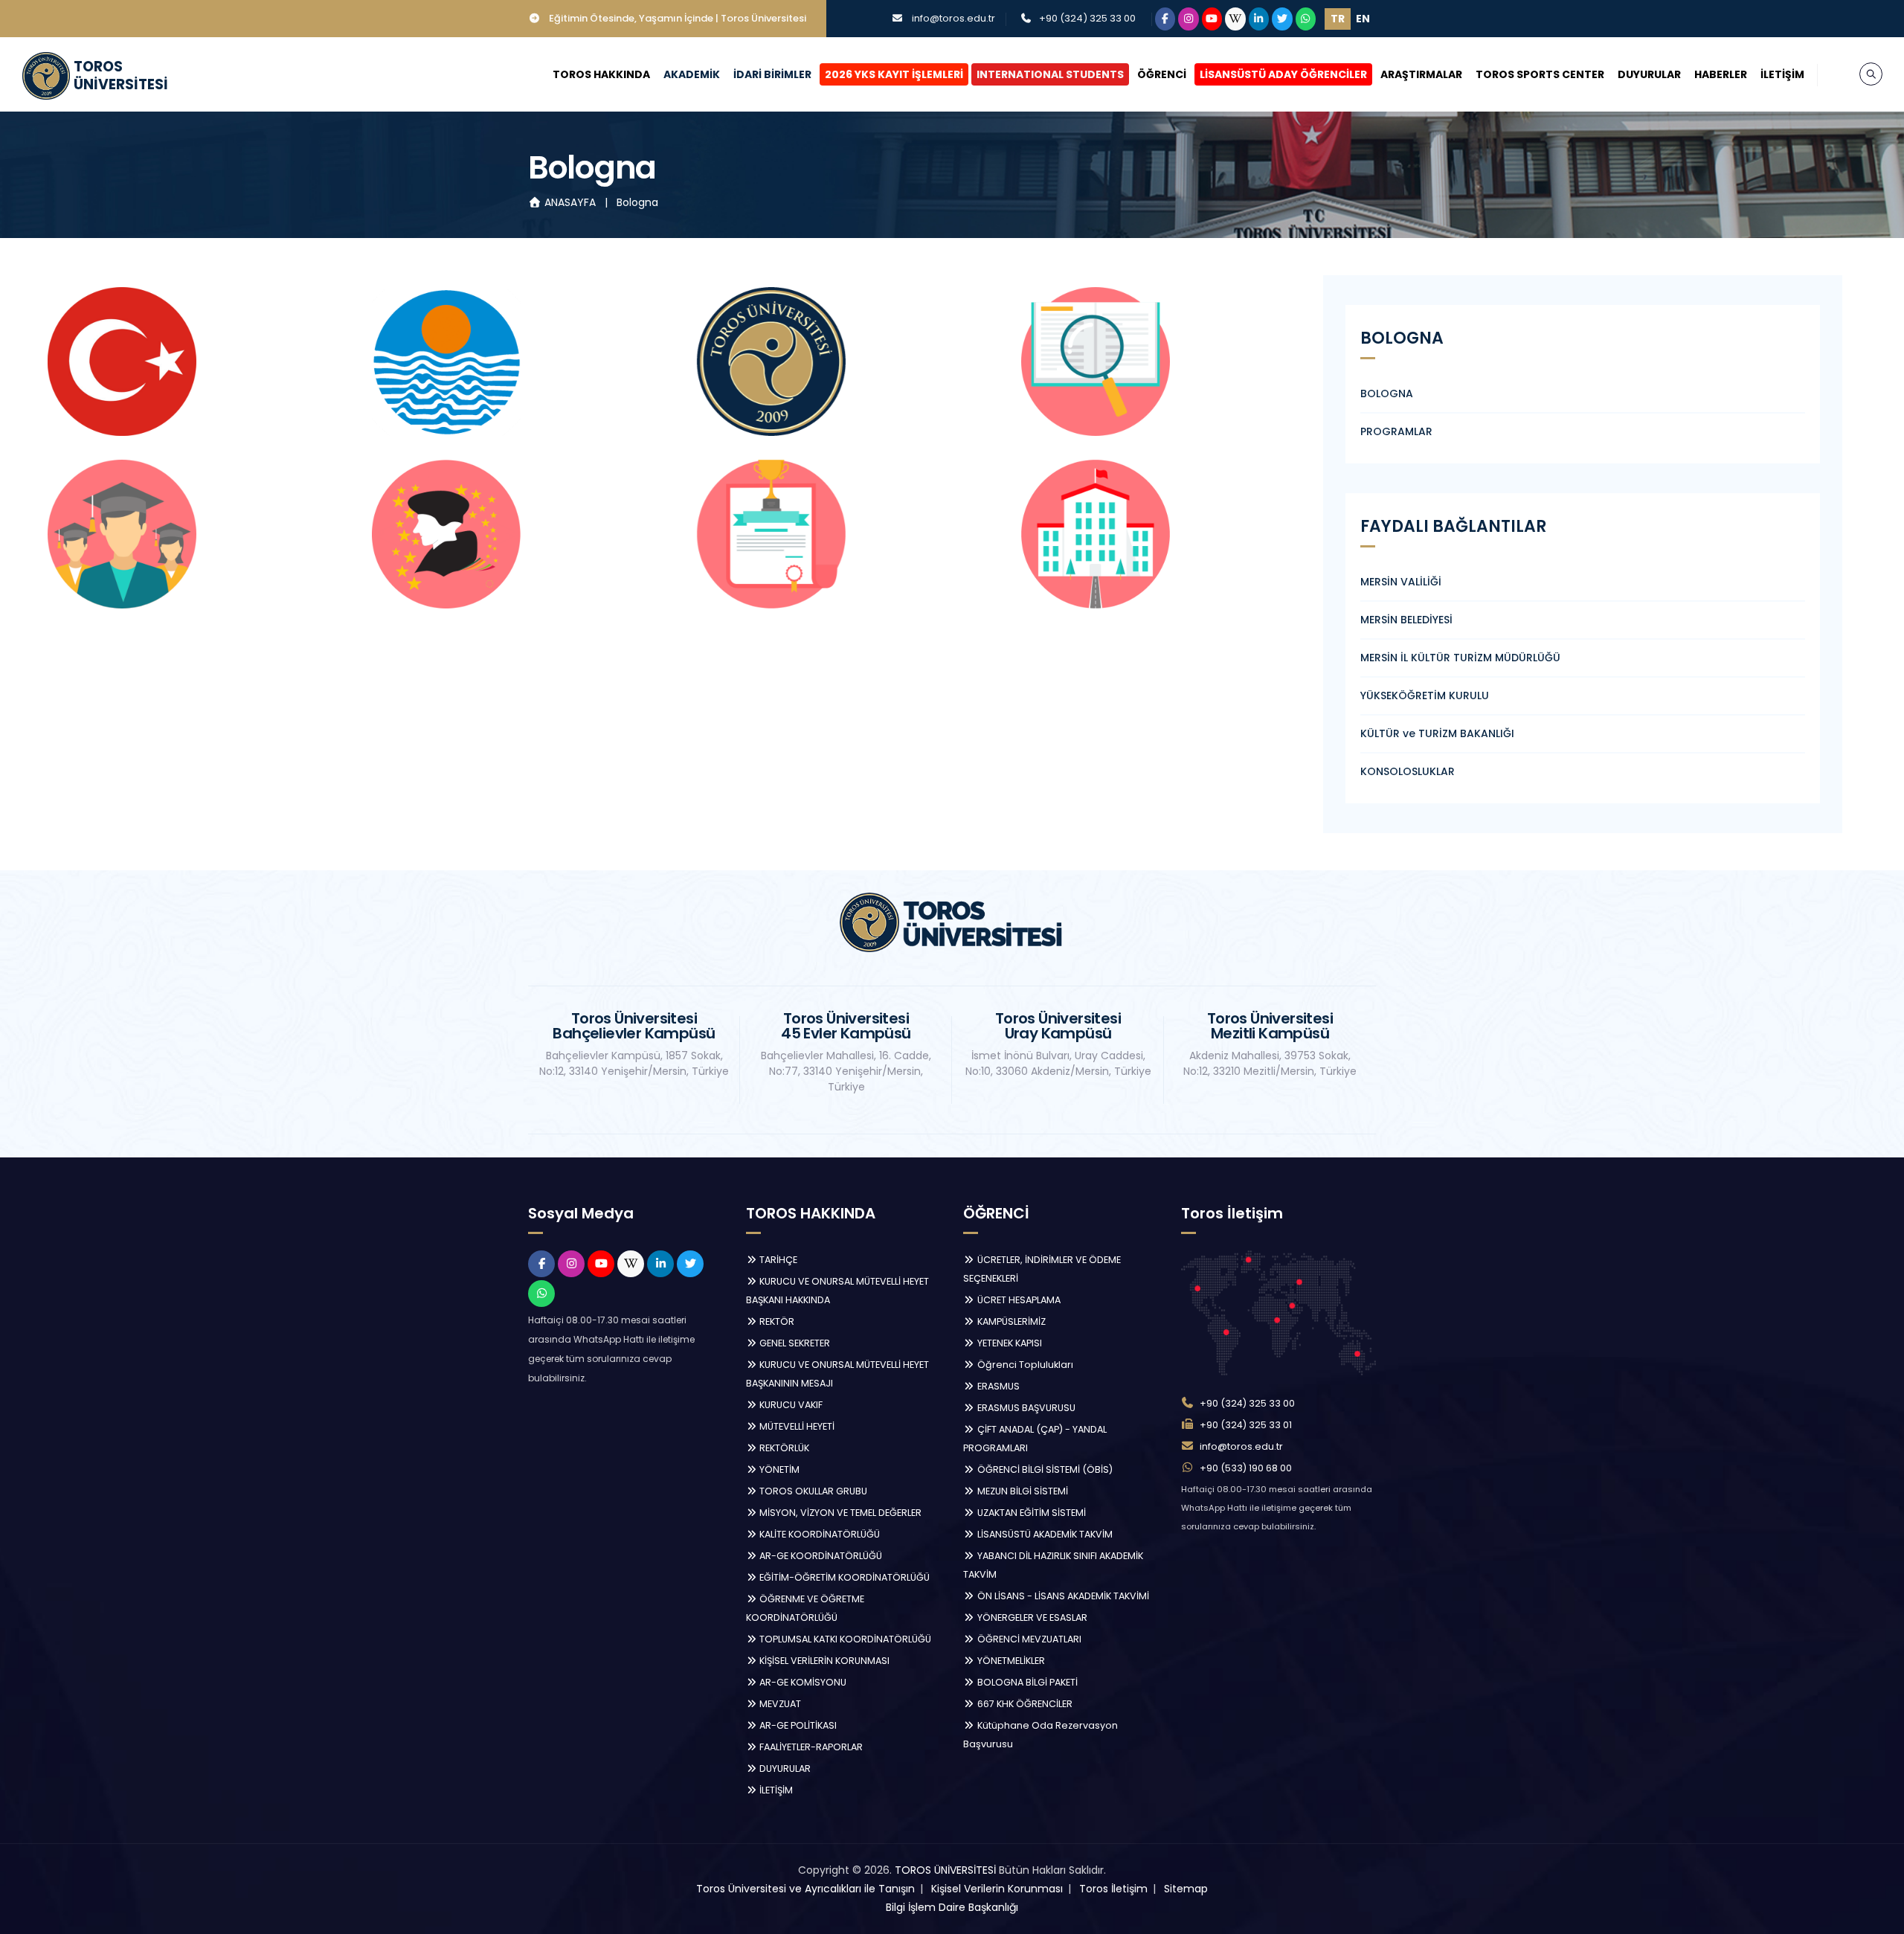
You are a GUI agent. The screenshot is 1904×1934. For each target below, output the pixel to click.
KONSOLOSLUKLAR (1408, 771)
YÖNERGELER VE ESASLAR (1031, 1617)
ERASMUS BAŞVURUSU (1025, 1408)
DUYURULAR (1649, 74)
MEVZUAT (779, 1704)
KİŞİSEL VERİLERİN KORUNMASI (823, 1661)
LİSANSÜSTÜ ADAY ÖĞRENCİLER (1283, 74)
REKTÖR (776, 1321)
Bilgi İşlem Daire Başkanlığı (952, 1907)
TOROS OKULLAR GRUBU (812, 1491)
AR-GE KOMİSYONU (802, 1682)
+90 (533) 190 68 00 (1246, 1468)
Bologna (637, 202)
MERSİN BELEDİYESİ (1406, 620)
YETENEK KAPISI (1009, 1343)
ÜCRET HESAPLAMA (1018, 1300)
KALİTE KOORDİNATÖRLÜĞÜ (818, 1534)
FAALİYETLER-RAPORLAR (810, 1747)
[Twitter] (1282, 19)
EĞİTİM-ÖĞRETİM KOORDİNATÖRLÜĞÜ (843, 1577)
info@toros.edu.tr (953, 18)
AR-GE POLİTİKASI (797, 1725)
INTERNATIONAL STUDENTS (1050, 74)
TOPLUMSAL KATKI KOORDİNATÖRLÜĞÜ (844, 1639)
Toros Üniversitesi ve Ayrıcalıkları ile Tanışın (805, 1889)
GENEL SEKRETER (794, 1343)
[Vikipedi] (1235, 19)
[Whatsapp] (1306, 19)
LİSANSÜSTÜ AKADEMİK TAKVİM (1044, 1534)
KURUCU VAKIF (790, 1405)
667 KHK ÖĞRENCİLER (1024, 1704)
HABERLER (1721, 74)
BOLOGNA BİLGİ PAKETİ (1026, 1682)
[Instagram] (1189, 19)
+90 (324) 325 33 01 (1246, 1425)
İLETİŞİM (1782, 74)
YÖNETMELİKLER (1010, 1661)
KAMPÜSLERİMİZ (1010, 1321)
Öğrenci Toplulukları (1024, 1365)
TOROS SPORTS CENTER (1540, 74)
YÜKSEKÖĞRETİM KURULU (1425, 695)
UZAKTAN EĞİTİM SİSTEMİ (1030, 1513)
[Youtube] (1212, 19)
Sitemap (1186, 1889)
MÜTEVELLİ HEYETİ (796, 1426)
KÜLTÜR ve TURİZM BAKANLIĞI (1437, 733)
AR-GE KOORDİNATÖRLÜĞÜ (820, 1556)
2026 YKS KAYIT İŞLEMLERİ (894, 74)
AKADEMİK (692, 74)
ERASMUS (997, 1386)
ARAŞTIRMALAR (1421, 74)
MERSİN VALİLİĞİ (1401, 582)
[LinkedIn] (1259, 19)
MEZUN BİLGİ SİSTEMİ (1022, 1491)
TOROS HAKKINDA (601, 74)
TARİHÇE (777, 1260)
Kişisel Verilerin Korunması (997, 1889)
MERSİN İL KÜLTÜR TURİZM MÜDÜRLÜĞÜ (1460, 658)
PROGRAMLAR (1396, 431)
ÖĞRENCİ (1162, 74)
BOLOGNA (1387, 393)
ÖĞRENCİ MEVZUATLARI (1028, 1639)
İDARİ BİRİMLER (772, 74)
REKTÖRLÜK (783, 1448)
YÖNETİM (778, 1469)
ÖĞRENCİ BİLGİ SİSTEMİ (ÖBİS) (1044, 1469)
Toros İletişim (1113, 1889)
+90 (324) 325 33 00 (1087, 18)
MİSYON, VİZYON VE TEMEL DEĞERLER (839, 1513)
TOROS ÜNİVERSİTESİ (945, 1870)
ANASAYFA (570, 202)
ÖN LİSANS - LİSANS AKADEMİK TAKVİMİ (1062, 1596)
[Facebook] (1165, 19)
